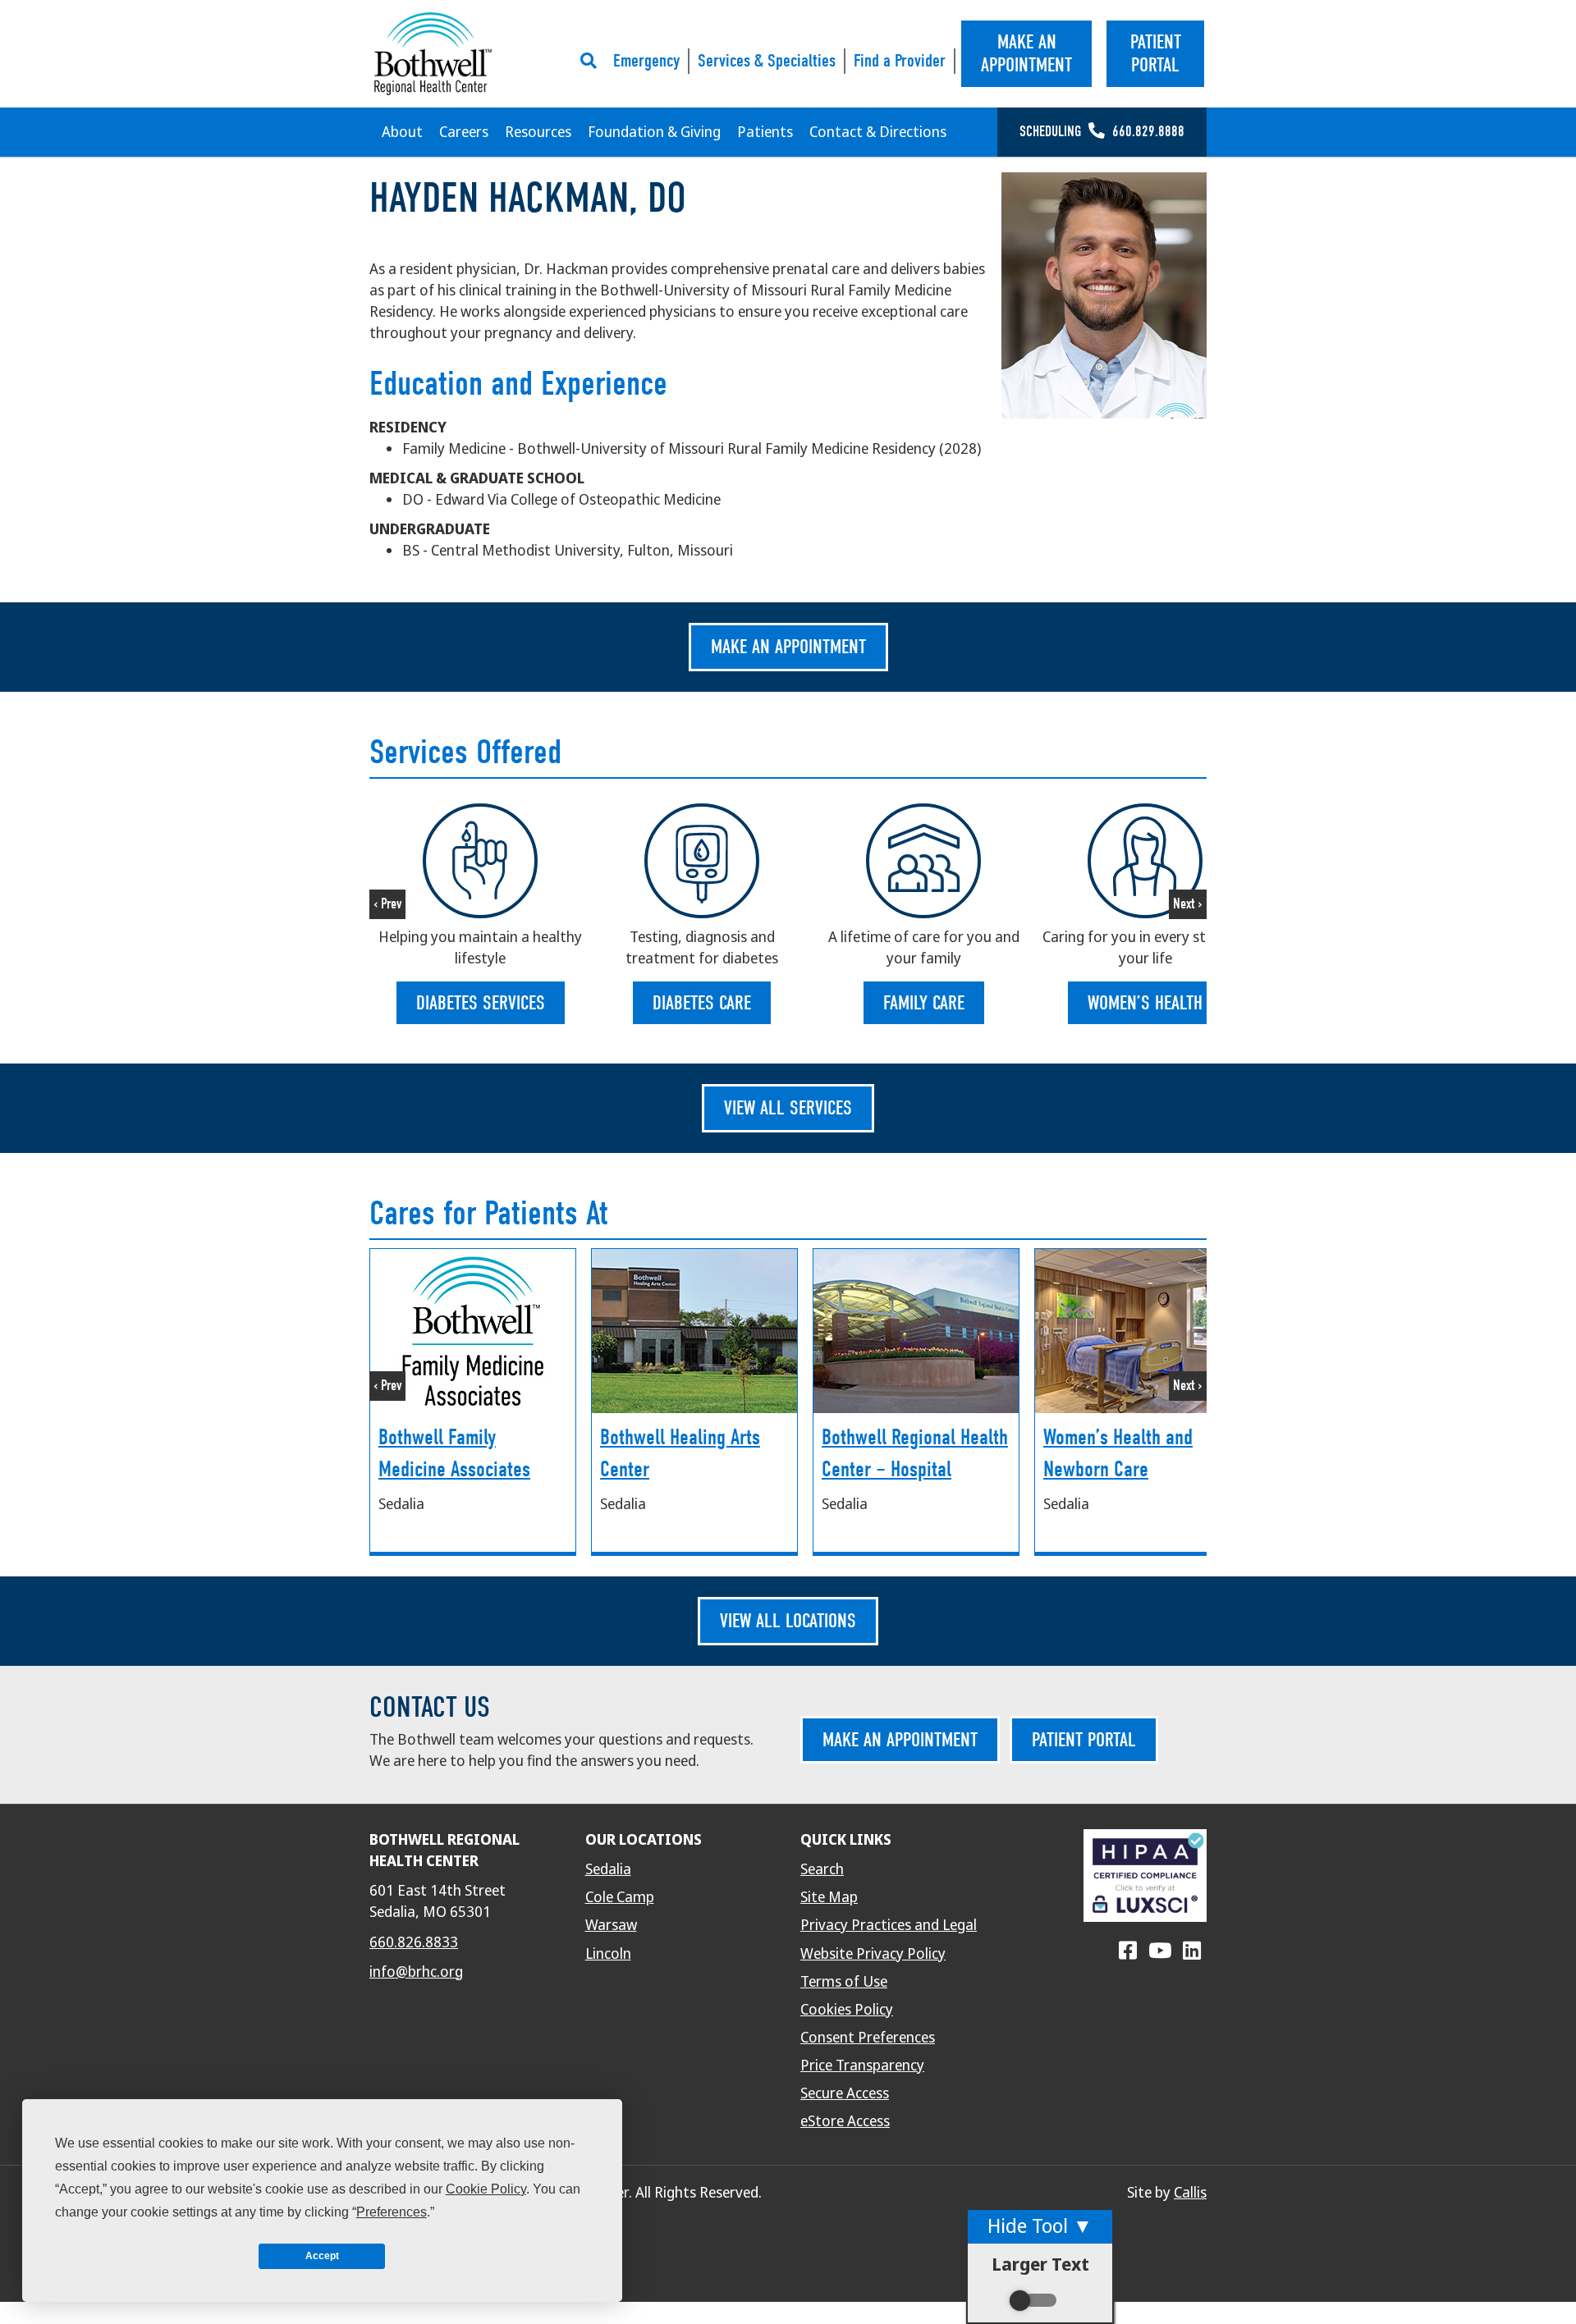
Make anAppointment (1026, 54)
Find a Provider (900, 61)
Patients (765, 132)
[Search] (593, 61)
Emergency (646, 61)
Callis (1190, 2193)
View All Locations (788, 1621)
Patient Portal (1084, 1740)
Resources (538, 132)
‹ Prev (387, 904)
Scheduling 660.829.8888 (1102, 132)
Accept (322, 2256)
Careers (464, 132)
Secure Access (845, 2093)
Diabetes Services (481, 1003)
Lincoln (608, 1954)
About (402, 132)
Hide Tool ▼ (1040, 2226)
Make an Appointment (788, 647)
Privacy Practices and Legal (889, 1925)
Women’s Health (1145, 1003)
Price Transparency (862, 2066)
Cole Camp (620, 1897)
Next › (1188, 904)
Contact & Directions (878, 132)
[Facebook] (1128, 1951)
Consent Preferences (868, 2038)
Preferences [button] (392, 2212)
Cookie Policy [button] (486, 2189)
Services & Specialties (767, 61)
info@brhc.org (416, 1972)
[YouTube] (1160, 1951)
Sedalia (608, 1869)
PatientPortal (1156, 54)
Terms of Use (844, 1982)
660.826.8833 (414, 1942)
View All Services (788, 1108)
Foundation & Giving (654, 132)
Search (822, 1869)
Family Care (924, 1003)
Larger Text (1040, 2265)
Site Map (829, 1897)
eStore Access (845, 2121)
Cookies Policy (847, 2010)
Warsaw (611, 1925)
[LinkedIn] (1192, 1951)
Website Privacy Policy (873, 1954)
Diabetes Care (702, 1003)
